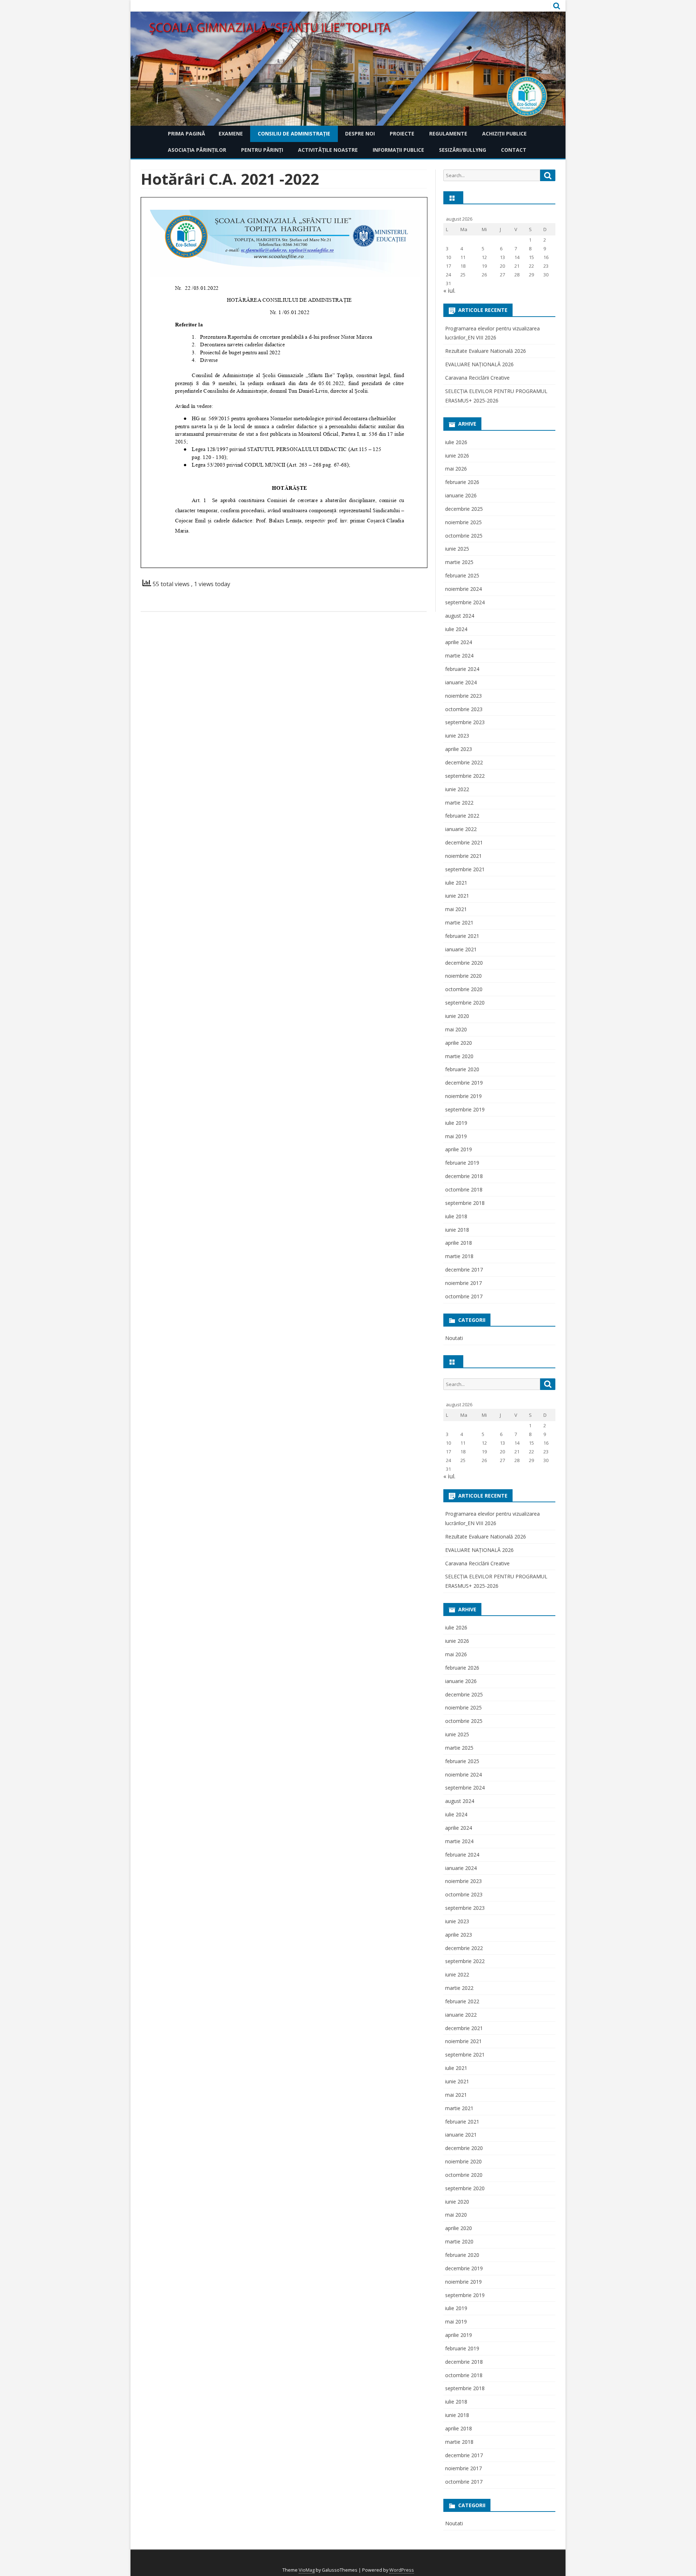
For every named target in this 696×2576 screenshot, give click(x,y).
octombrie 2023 (464, 709)
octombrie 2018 (464, 1189)
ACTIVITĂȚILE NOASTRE (328, 150)
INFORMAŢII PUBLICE (398, 150)
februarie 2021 (462, 936)
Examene (231, 133)
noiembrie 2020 (463, 976)
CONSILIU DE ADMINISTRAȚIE (294, 133)
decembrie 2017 (464, 1270)
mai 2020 (456, 1029)
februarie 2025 (462, 575)
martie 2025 (459, 562)
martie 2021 (459, 922)
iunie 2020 (457, 1016)
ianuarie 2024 (461, 682)
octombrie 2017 (464, 1296)
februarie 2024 (462, 669)
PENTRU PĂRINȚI (262, 150)
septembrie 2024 (465, 602)
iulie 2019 (456, 1123)
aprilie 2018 (459, 1243)
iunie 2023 (457, 736)
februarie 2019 (462, 1163)
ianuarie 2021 (461, 949)
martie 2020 (459, 1056)
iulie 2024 (456, 629)
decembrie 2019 (464, 1083)
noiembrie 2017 (463, 1283)
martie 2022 (459, 803)
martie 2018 (459, 1256)
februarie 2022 (462, 816)
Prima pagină (187, 133)
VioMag (307, 2570)
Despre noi (360, 133)
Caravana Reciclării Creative (477, 378)
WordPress (402, 2570)
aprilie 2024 (459, 642)
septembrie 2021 (465, 869)
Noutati (454, 1338)
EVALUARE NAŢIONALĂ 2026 (479, 364)
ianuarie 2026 (461, 495)
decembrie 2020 (464, 963)
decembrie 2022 (464, 762)
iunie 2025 (457, 549)
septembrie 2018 (465, 1203)
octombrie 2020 (464, 989)
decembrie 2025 (464, 509)
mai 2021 (456, 909)
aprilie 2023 (459, 749)
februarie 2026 (462, 482)
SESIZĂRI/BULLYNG (463, 150)
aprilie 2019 (459, 1149)
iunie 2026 (457, 456)
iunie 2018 (457, 1230)
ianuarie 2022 (461, 829)
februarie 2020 (462, 1069)
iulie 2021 (456, 883)
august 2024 (460, 616)
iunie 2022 (457, 789)
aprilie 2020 (459, 1043)
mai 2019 (456, 1136)
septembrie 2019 (465, 1109)
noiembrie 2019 (463, 1096)
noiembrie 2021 (463, 856)
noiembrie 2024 (463, 589)
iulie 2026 (456, 442)
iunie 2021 (457, 896)
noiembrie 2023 (463, 696)
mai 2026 (456, 469)
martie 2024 (459, 656)
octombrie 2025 (464, 536)
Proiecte (402, 133)
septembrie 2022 (465, 776)
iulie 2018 (456, 1216)
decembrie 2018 (464, 1176)
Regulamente (448, 133)
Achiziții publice (504, 133)
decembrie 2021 (464, 842)
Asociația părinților (197, 150)
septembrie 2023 (465, 722)
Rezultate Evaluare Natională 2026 (486, 351)
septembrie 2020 (465, 1003)
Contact (514, 150)
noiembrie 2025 (463, 522)
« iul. (449, 291)
